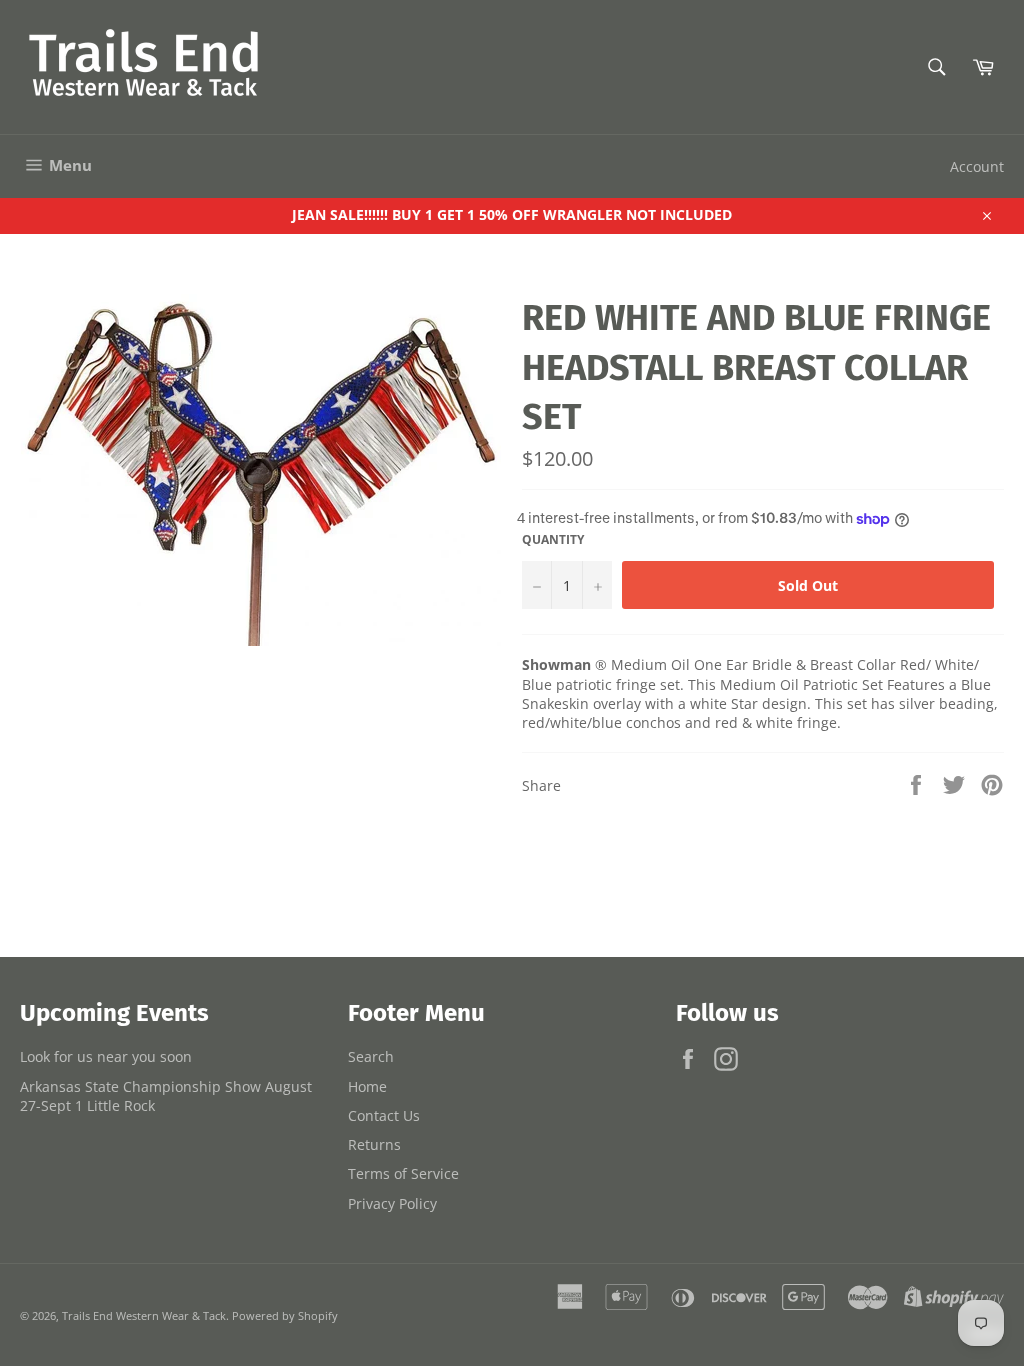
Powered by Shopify (285, 1315)
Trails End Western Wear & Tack (144, 1315)
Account (977, 166)
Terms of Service (403, 1173)
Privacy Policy (392, 1203)
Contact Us (384, 1115)
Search (371, 1056)
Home (367, 1086)
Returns (374, 1144)
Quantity (553, 540)
